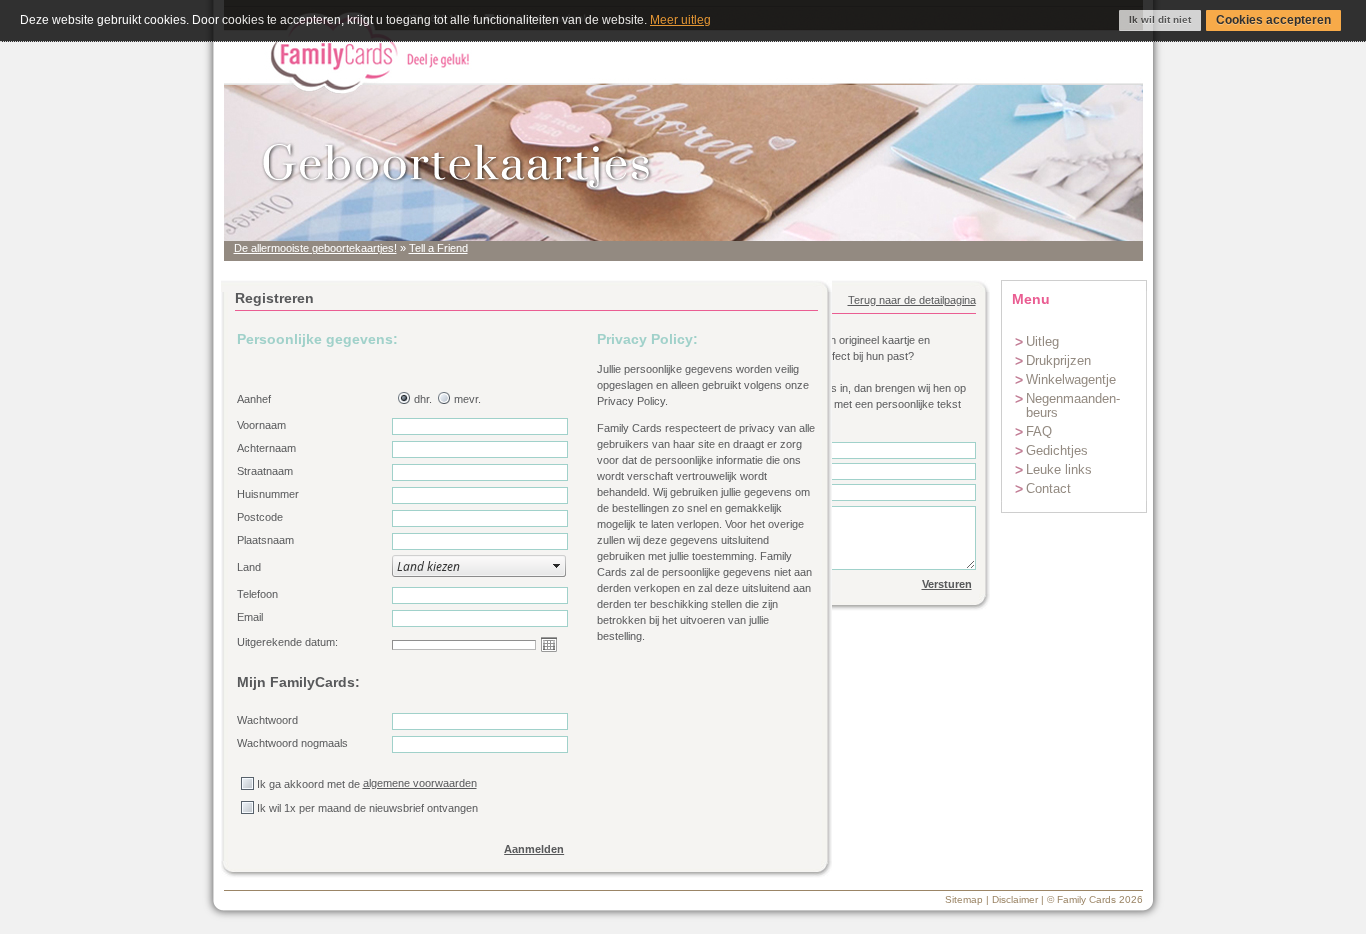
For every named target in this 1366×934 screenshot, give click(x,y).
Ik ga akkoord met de (308, 784)
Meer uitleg (680, 20)
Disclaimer (1015, 899)
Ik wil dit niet (1160, 19)
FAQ (1039, 431)
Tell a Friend (438, 248)
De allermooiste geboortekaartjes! (315, 248)
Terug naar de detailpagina (912, 300)
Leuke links (1059, 469)
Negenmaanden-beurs (1073, 405)
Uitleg (1042, 341)
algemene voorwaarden (420, 783)
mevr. (467, 399)
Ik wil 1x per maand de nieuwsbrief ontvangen (367, 808)
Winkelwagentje (1071, 379)
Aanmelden (534, 849)
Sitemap (964, 899)
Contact (1048, 488)
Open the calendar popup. (549, 644)
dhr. (423, 399)
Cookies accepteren (1273, 20)
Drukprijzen (1058, 360)
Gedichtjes (1057, 450)
